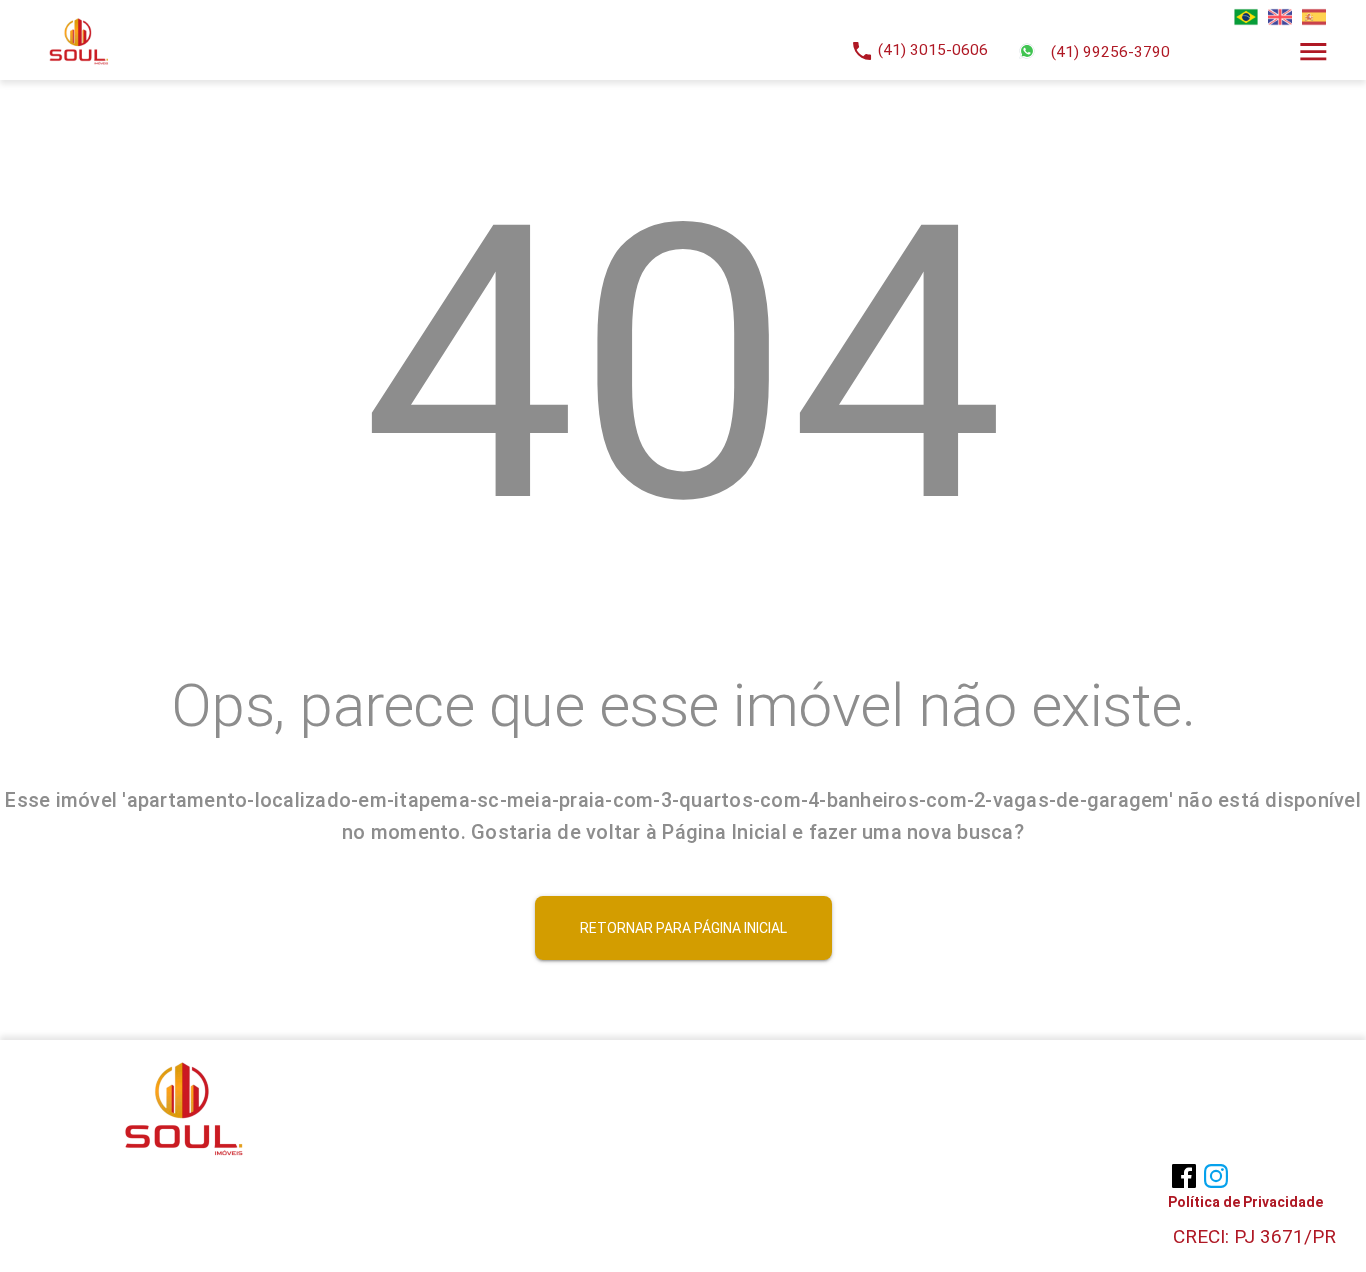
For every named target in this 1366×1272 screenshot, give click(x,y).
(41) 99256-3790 (1110, 52)
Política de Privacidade (1245, 1202)
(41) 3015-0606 (933, 50)
